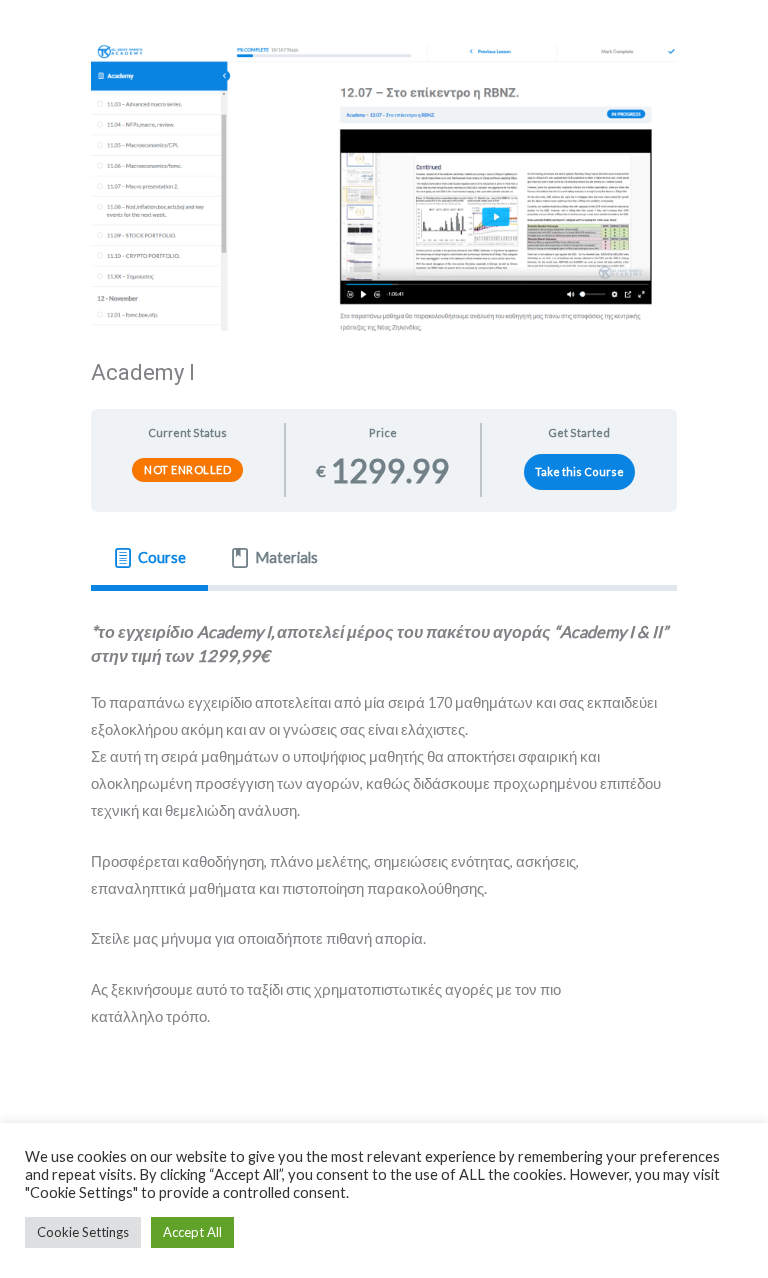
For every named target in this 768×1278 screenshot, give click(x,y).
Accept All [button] (192, 1232)
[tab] (149, 558)
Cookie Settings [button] (83, 1232)
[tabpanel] (384, 837)
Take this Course (579, 471)
